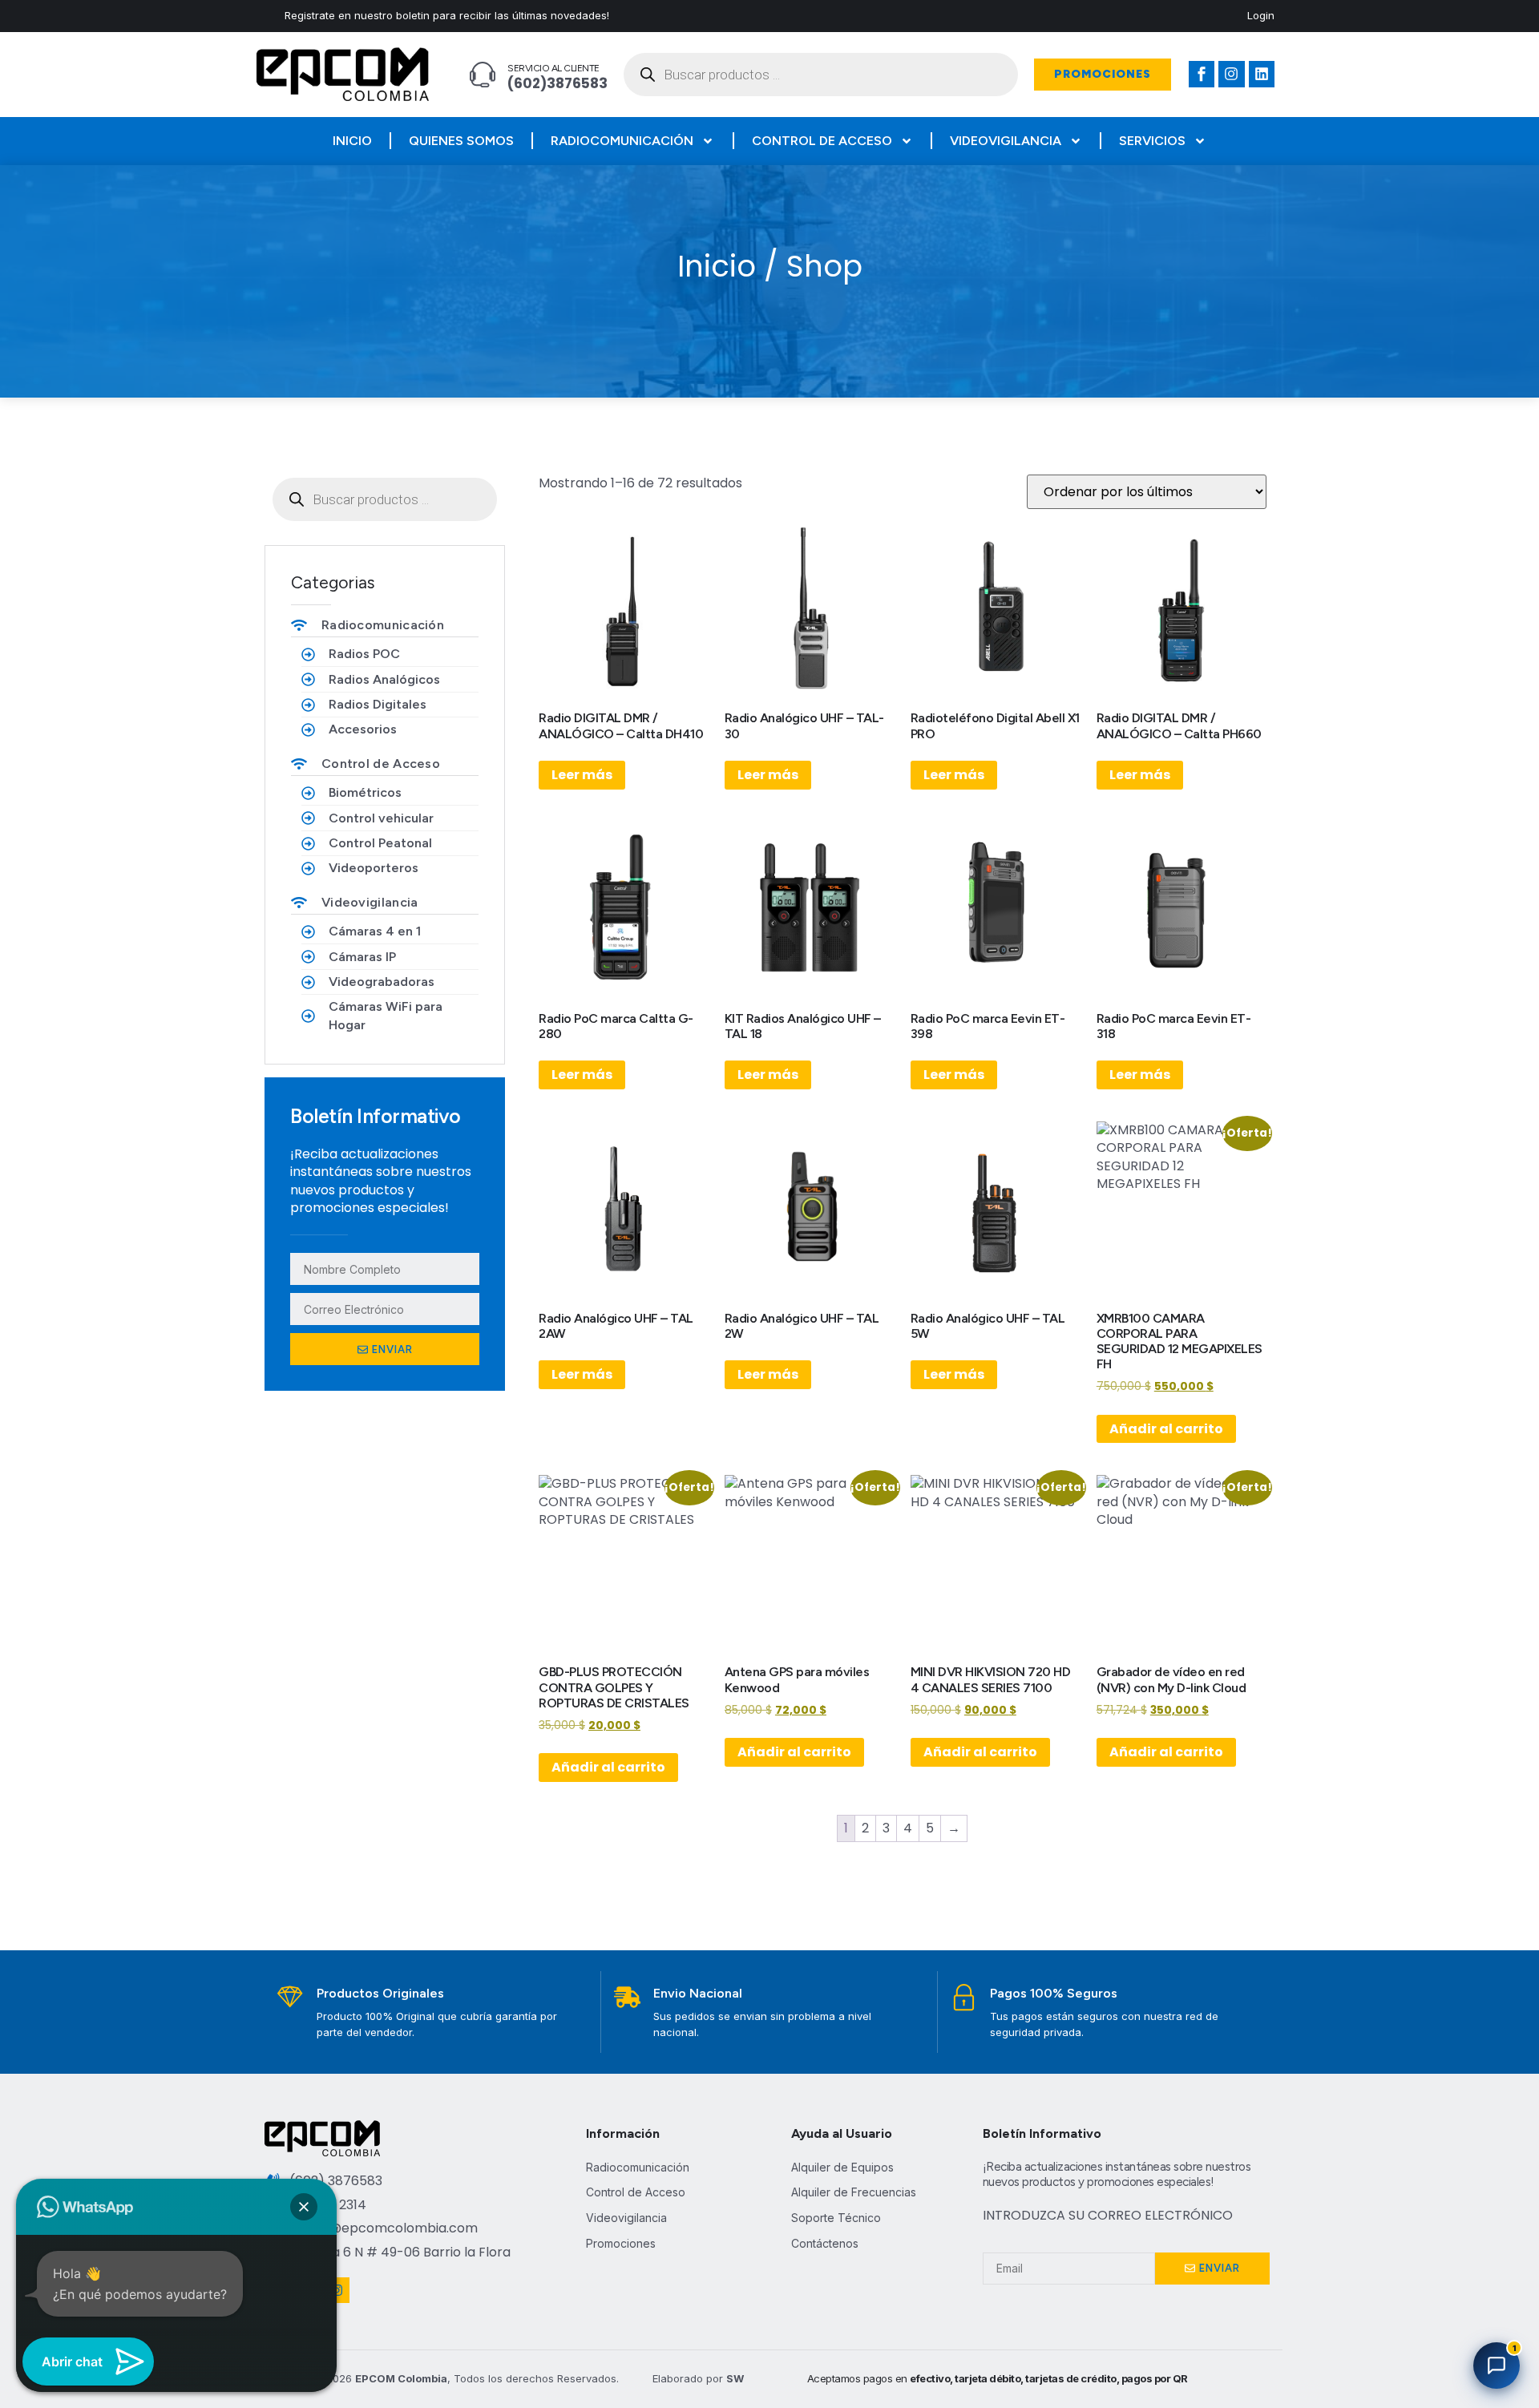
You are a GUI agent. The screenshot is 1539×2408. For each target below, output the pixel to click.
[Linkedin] (1262, 74)
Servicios (1152, 141)
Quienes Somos (461, 141)
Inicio (352, 141)
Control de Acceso (822, 141)
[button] (304, 2207)
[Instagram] (1231, 74)
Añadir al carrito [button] (1166, 1429)
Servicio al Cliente (553, 68)
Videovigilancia (1006, 141)
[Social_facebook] (1202, 74)
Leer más (582, 775)
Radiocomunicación (622, 141)
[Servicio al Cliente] (483, 75)
